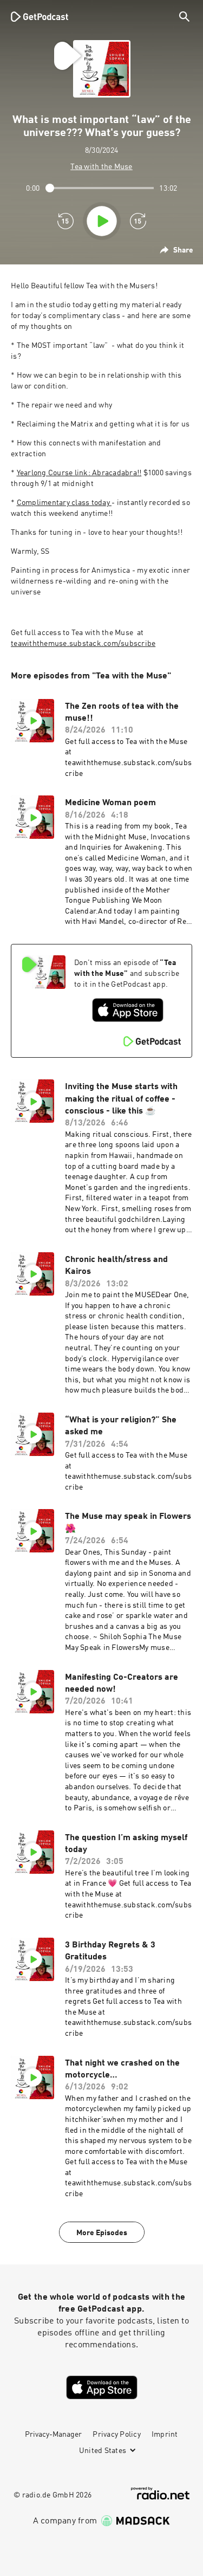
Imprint (165, 2435)
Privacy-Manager (53, 2435)
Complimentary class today (64, 503)
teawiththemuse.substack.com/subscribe (83, 644)
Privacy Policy (117, 2435)
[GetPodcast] (40, 16)
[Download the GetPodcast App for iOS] (128, 1010)
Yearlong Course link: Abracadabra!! (79, 473)
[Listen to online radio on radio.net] (160, 2493)
